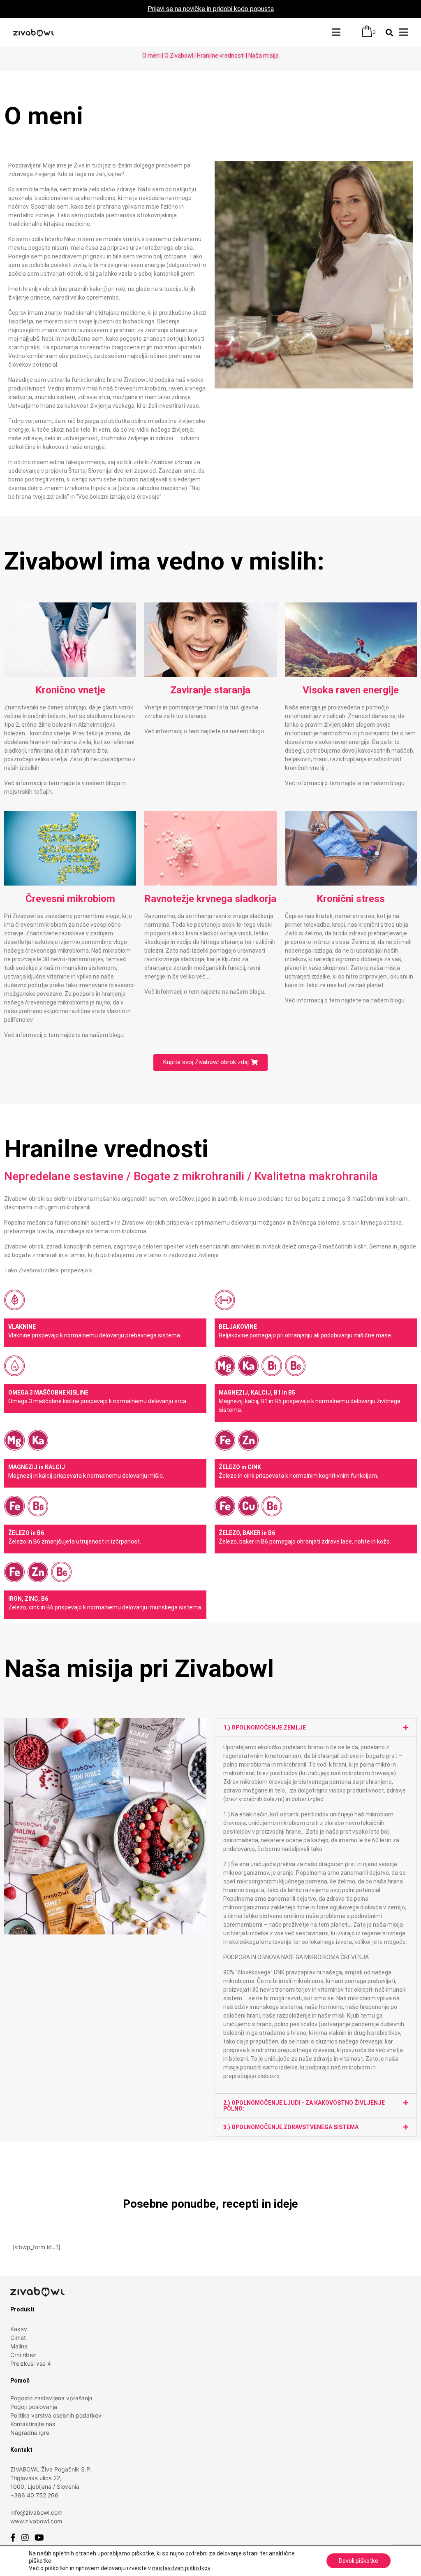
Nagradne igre (30, 2433)
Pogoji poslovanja (34, 2407)
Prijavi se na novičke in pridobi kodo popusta (211, 9)
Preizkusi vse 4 (31, 2363)
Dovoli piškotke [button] (359, 2561)
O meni (152, 56)
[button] (210, 1062)
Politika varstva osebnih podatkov (56, 2415)
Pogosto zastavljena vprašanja (51, 2398)
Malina (19, 2346)
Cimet (18, 2338)
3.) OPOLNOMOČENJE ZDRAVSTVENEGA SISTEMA (291, 2127)
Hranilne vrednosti (221, 56)
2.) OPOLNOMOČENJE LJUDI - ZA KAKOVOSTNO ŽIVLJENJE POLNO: (304, 2106)
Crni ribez (23, 2355)
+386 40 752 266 (34, 2495)
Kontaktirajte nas (33, 2424)
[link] (182, 2568)
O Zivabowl (179, 56)
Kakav (19, 2329)
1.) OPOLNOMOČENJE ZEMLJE (265, 1727)
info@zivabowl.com (36, 2512)
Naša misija (264, 56)
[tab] (316, 1727)
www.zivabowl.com (36, 2521)
